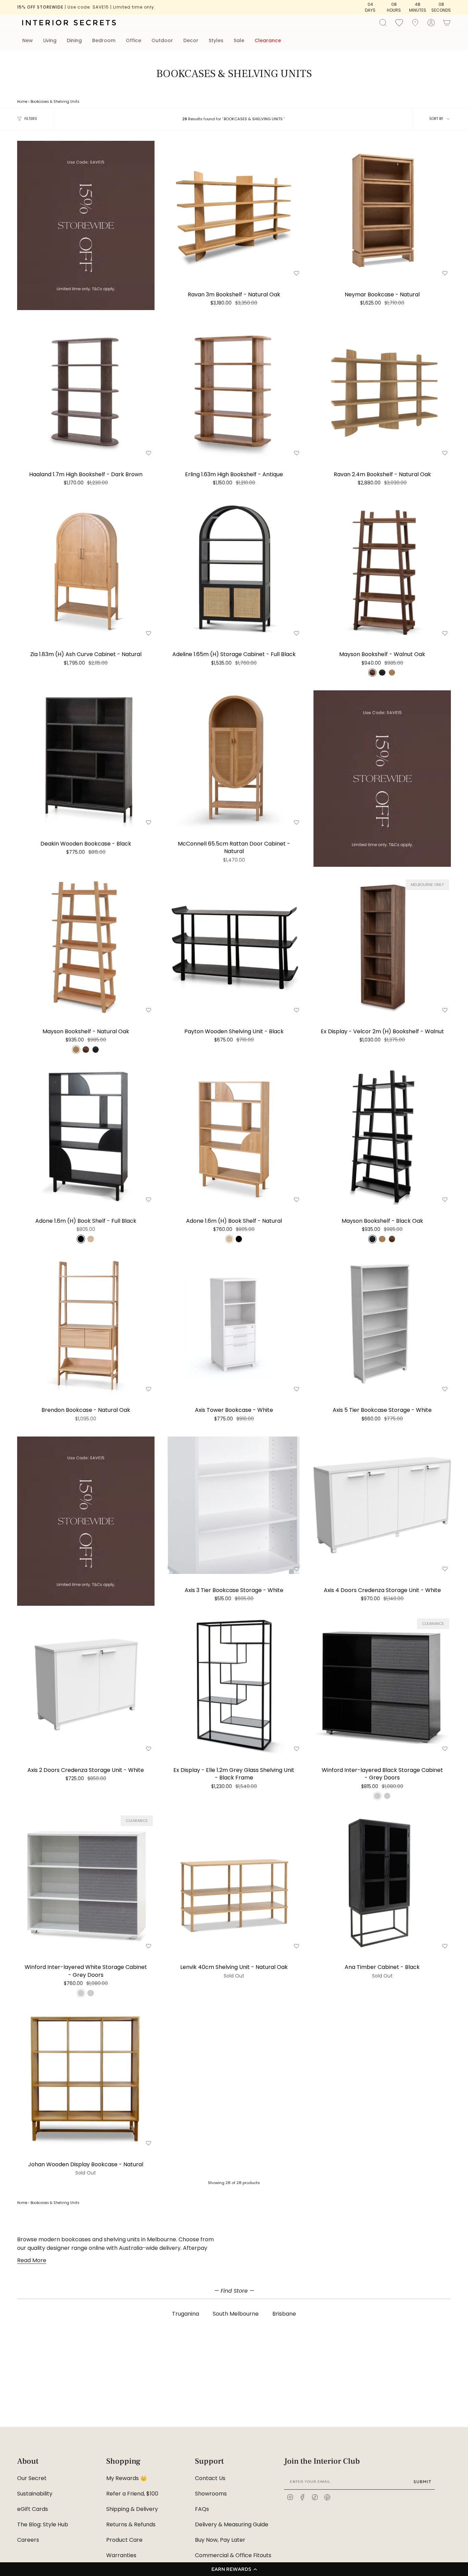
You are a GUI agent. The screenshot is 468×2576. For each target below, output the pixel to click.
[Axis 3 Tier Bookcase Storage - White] (234, 1505)
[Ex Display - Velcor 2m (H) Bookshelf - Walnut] (382, 946)
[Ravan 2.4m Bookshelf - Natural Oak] (382, 390)
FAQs (202, 2509)
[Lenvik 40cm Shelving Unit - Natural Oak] (234, 1882)
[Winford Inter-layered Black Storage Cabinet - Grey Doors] (382, 1685)
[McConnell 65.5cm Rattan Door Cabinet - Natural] (234, 759)
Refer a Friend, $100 (132, 2494)
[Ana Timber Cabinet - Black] (382, 1882)
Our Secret (32, 2478)
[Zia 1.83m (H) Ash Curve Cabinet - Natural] (86, 570)
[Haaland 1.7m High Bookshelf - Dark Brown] (86, 390)
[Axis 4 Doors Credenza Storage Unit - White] (382, 1505)
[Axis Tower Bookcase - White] (234, 1325)
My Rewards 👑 (127, 2478)
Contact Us (210, 2478)
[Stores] (415, 23)
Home (22, 102)
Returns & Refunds (131, 2524)
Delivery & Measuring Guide (232, 2524)
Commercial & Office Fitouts (233, 2555)
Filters (31, 119)
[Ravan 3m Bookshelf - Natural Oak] (234, 209)
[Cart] (447, 23)
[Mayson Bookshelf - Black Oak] (382, 1136)
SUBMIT (422, 2482)
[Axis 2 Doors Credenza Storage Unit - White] (86, 1685)
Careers (28, 2540)
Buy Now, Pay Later (220, 2540)
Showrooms (211, 2494)
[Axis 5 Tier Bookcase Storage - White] (382, 1325)
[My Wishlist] (399, 22)
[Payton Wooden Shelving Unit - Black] (234, 946)
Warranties (121, 2555)
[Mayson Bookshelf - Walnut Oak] (382, 570)
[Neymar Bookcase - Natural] (382, 209)
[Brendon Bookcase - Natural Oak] (86, 1325)
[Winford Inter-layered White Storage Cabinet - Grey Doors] (86, 1882)
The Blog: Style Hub (43, 2524)
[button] (234, 2569)
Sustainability (35, 2494)
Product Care (124, 2540)
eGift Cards (33, 2509)
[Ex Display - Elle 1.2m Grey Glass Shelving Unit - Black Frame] (234, 1685)
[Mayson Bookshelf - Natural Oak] (86, 946)
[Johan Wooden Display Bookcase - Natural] (86, 2079)
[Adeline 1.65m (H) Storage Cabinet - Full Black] (234, 570)
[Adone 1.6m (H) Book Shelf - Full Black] (86, 1136)
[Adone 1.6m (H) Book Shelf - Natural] (234, 1136)
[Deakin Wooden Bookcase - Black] (86, 759)
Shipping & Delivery (132, 2509)
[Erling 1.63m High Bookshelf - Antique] (234, 390)
